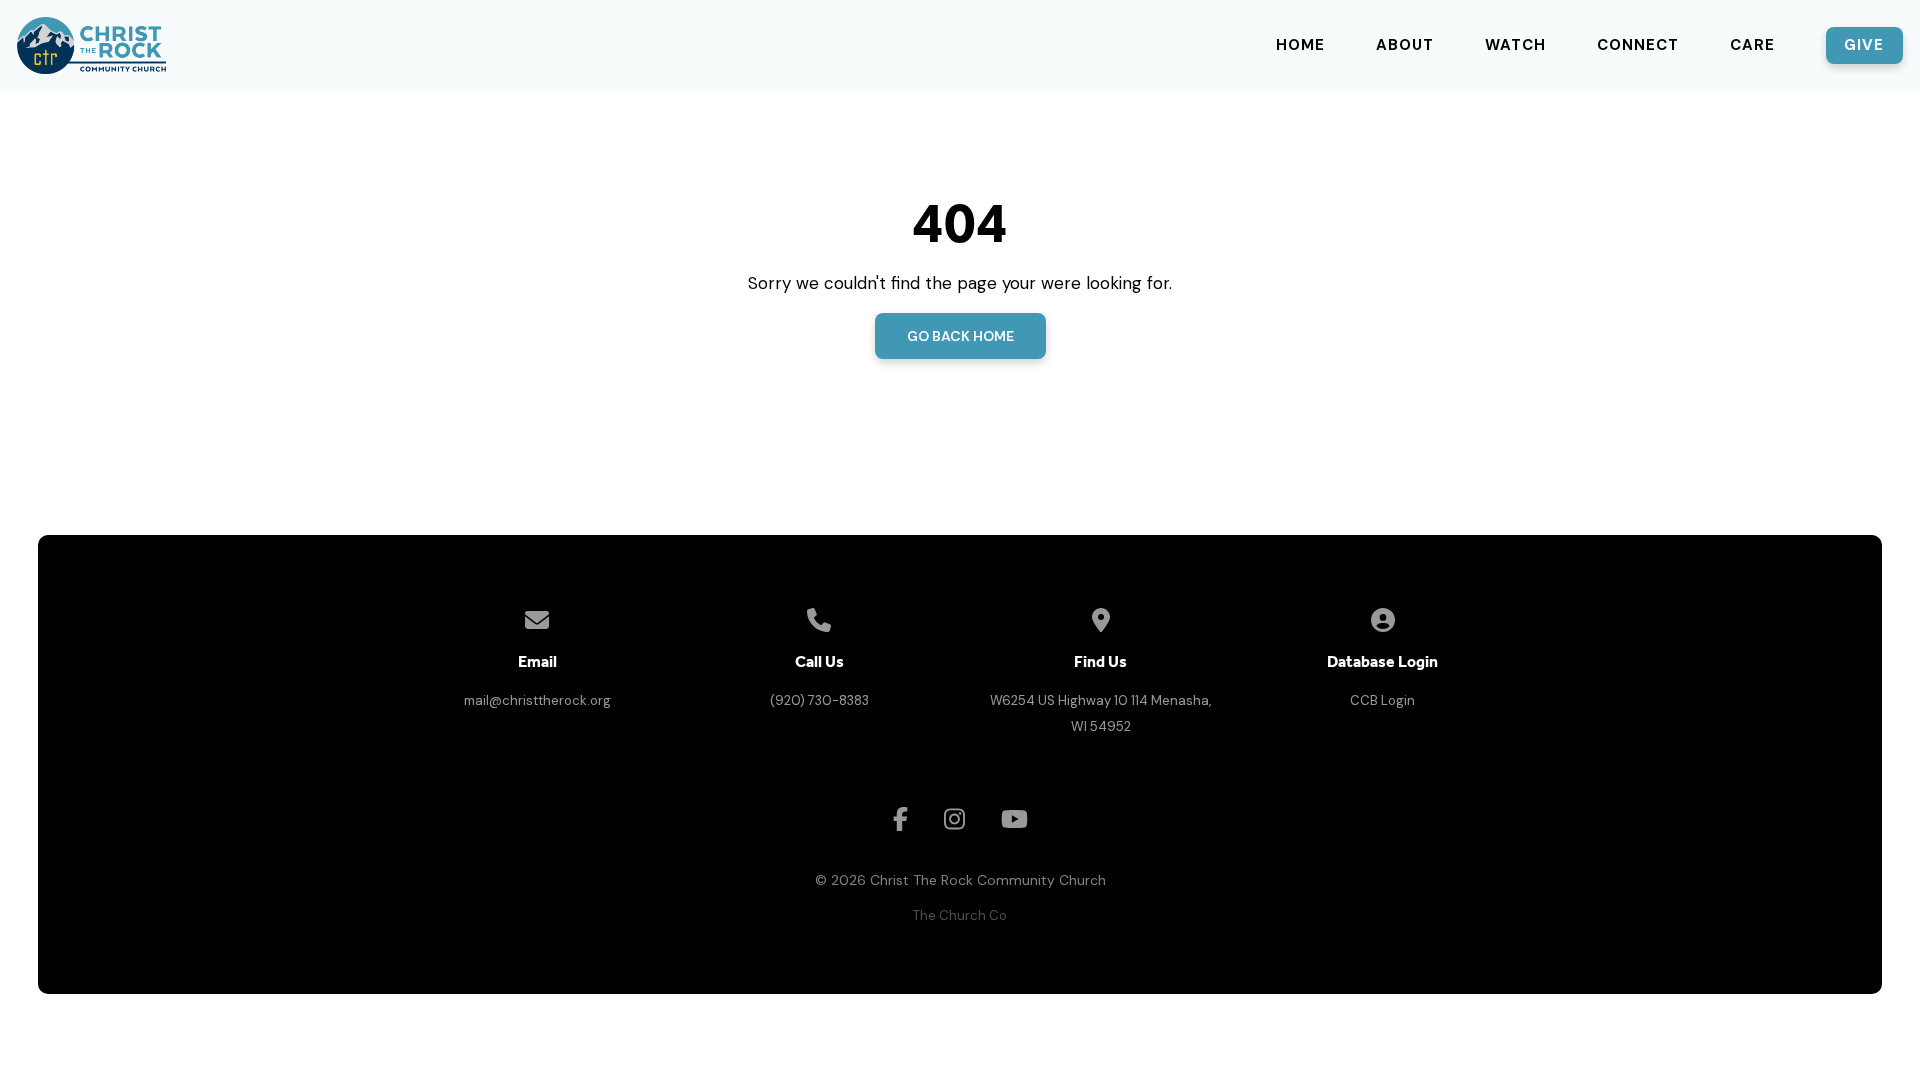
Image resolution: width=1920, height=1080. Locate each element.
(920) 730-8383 (819, 700)
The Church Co (960, 915)
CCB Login (1382, 700)
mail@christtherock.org (537, 700)
